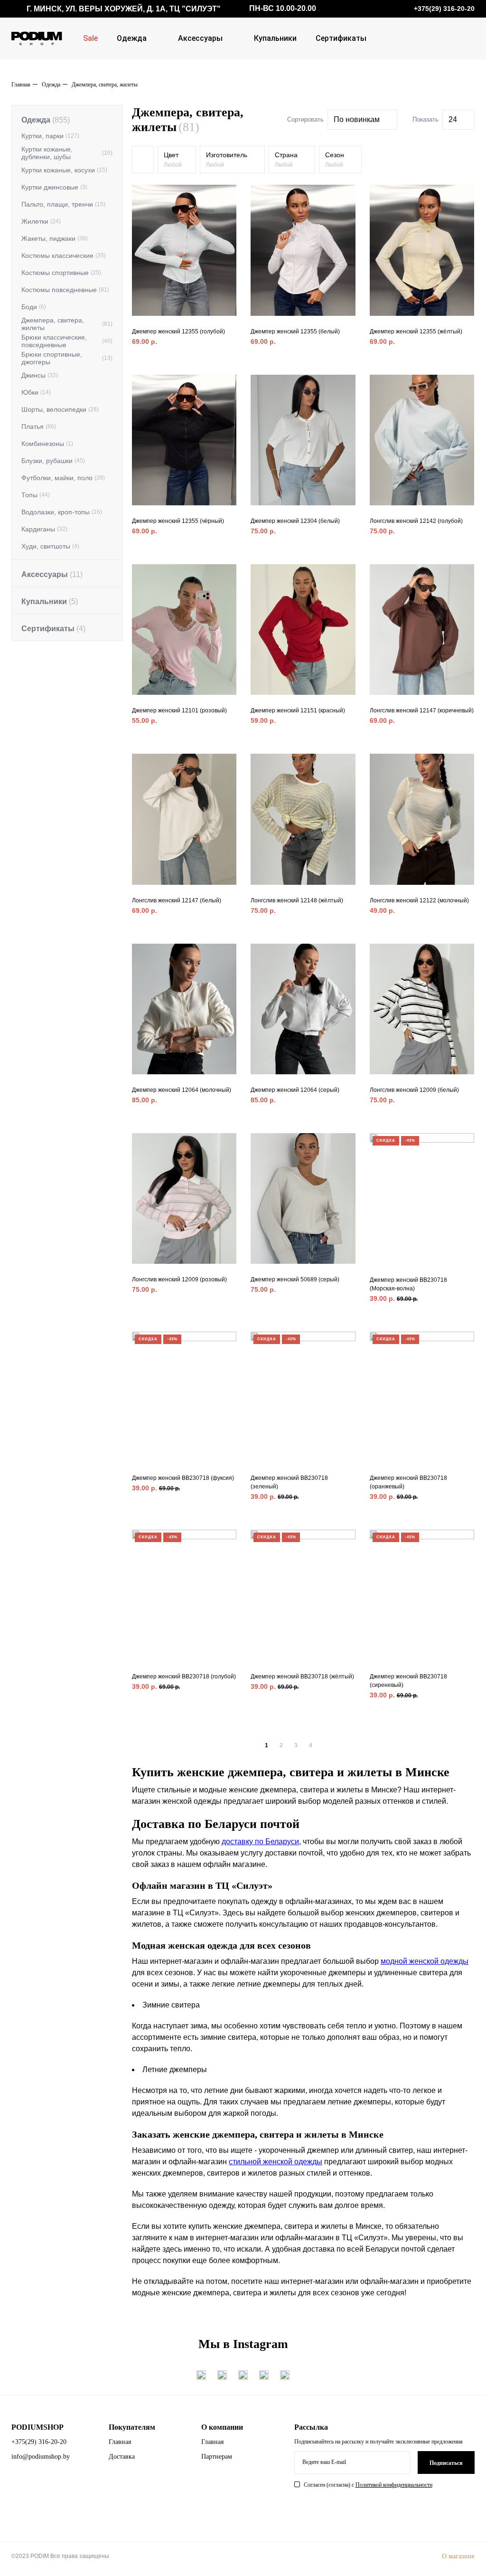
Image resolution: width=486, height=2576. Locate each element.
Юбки (36, 392)
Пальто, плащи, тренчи (63, 204)
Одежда (132, 38)
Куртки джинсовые (54, 187)
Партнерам (217, 2457)
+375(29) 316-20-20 (39, 2442)
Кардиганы (44, 529)
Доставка (122, 2457)
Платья (39, 426)
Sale (90, 38)
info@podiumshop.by (41, 2457)
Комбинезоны (47, 444)
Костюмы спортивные (61, 273)
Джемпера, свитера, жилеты (67, 324)
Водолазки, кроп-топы (62, 512)
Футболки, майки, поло (63, 478)
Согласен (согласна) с (368, 2485)
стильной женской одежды (276, 2162)
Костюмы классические (64, 256)
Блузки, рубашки (53, 461)
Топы (36, 495)
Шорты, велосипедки (60, 409)
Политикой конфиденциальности (394, 2485)
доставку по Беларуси (260, 1842)
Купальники (275, 38)
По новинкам (357, 119)
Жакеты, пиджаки (55, 238)
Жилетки (41, 221)
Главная (21, 85)
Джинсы (40, 375)
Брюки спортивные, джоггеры (67, 358)
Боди (34, 307)
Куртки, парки (50, 136)
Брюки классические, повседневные (67, 341)
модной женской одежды (425, 1961)
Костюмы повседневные (65, 290)
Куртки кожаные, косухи (64, 170)
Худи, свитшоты (50, 546)
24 (453, 119)
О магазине (458, 2556)
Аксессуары (200, 38)
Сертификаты (341, 38)
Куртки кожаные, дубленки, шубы (67, 153)
